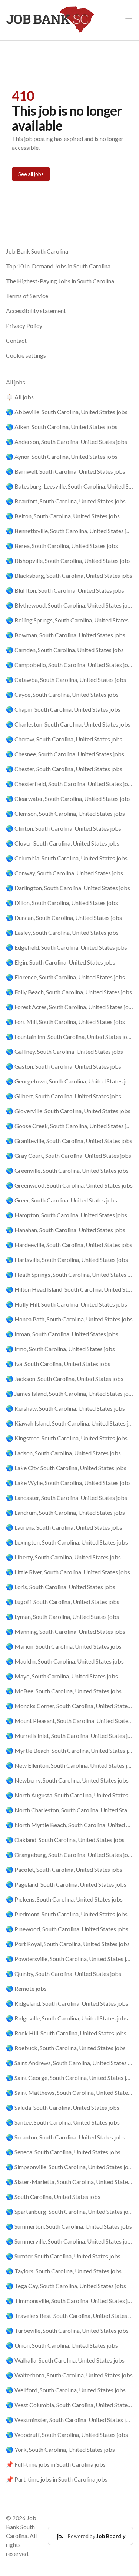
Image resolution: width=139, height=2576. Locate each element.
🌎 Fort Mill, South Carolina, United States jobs (65, 1022)
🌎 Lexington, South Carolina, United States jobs (67, 1542)
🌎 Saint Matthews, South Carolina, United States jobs (69, 2092)
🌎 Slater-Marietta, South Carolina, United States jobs (69, 2182)
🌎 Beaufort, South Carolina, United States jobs (66, 501)
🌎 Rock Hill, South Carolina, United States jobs (66, 2033)
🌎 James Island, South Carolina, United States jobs (69, 1393)
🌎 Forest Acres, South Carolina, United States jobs (69, 1007)
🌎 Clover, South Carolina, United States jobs (63, 843)
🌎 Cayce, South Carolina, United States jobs (62, 694)
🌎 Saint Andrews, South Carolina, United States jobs (69, 2063)
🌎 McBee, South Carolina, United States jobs (64, 1691)
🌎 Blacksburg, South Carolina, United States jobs (69, 575)
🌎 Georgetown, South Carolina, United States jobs (69, 1081)
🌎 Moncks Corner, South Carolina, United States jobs (69, 1706)
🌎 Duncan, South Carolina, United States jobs (64, 917)
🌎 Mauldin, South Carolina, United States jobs (65, 1661)
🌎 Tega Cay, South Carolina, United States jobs (66, 2286)
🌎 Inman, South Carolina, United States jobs (62, 1334)
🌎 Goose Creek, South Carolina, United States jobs (69, 1126)
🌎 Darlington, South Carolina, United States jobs (68, 888)
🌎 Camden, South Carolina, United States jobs (65, 650)
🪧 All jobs (20, 397)
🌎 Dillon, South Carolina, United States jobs (62, 903)
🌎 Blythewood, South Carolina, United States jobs (69, 605)
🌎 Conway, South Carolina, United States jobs (64, 873)
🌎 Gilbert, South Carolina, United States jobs (64, 1096)
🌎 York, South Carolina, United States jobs (60, 2449)
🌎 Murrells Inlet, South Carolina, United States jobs (69, 1735)
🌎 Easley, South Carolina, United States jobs (62, 932)
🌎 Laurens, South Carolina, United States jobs (64, 1527)
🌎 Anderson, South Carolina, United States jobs (67, 442)
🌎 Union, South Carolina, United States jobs (62, 2345)
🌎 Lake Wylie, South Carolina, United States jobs (68, 1483)
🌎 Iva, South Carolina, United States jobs (58, 1364)
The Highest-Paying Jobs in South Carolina (60, 281)
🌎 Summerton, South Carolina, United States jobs (69, 2226)
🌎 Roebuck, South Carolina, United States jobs (66, 2048)
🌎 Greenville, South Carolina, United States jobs (67, 1170)
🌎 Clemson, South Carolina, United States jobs (65, 813)
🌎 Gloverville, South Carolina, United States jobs (68, 1111)
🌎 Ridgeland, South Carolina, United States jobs (67, 2003)
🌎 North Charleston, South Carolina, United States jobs (69, 1810)
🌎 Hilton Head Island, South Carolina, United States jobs (69, 1289)
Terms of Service (27, 296)
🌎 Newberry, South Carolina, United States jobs (67, 1780)
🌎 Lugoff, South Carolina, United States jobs (63, 1602)
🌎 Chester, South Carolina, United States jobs (64, 769)
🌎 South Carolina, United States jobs (53, 2197)
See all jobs (31, 174)
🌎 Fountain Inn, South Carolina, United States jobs (69, 1036)
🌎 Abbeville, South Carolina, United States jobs (67, 412)
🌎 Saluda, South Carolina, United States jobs (63, 2107)
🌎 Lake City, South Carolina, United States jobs (66, 1468)
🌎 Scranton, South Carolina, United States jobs (66, 2137)
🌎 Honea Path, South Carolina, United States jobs (69, 1319)
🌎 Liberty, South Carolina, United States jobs (63, 1557)
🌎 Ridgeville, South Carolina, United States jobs (67, 2018)
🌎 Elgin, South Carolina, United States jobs (61, 962)
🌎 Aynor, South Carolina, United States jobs (62, 456)
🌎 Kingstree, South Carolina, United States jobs (67, 1438)
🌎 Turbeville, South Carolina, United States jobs (67, 2330)
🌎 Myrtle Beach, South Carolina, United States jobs (69, 1750)
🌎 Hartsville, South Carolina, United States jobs (67, 1260)
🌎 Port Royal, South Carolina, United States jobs (68, 1944)
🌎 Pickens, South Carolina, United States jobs (64, 1899)
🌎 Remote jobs (26, 1988)
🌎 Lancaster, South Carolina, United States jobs (67, 1498)
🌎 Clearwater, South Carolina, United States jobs (68, 798)
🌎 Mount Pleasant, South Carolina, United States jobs (69, 1721)
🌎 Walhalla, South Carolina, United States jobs (65, 2360)
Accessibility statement (36, 311)
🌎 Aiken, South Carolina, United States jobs (62, 427)
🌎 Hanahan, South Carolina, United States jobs (66, 1230)
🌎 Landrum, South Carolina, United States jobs (65, 1512)
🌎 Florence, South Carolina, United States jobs (65, 977)
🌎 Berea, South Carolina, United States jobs (62, 546)
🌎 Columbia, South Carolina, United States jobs (67, 858)
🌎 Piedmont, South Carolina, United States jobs (67, 1914)
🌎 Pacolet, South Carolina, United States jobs (64, 1869)
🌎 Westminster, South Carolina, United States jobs (69, 2420)
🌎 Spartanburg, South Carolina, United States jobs (69, 2211)
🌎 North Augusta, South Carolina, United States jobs (69, 1795)
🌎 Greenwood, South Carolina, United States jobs (69, 1185)
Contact (16, 340)
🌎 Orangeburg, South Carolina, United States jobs (69, 1854)
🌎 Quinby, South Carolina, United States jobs (64, 1973)
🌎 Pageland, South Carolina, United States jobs (66, 1884)
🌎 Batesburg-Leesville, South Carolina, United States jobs (69, 486)
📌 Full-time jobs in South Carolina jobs (56, 2464)
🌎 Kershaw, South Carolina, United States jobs (65, 1408)
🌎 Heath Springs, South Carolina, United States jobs (69, 1274)
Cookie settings (26, 355)
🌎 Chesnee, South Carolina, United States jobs (65, 754)
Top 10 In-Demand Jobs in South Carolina (58, 266)
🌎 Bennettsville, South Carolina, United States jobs (69, 531)
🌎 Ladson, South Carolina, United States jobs (63, 1453)
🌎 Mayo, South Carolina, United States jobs (62, 1676)
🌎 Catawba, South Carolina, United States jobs (66, 680)
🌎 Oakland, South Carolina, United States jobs (65, 1840)
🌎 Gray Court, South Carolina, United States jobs (69, 1155)
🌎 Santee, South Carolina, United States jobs (63, 2122)
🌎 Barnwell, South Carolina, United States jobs (66, 471)
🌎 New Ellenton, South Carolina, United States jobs (69, 1765)
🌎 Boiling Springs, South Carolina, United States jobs (69, 620)
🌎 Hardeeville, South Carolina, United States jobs (69, 1245)
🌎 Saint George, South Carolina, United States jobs (69, 2078)
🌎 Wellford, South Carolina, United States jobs (66, 2390)
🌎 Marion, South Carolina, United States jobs (64, 1646)
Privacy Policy (24, 326)
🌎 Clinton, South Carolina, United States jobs (64, 828)
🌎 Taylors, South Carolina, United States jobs (64, 2271)
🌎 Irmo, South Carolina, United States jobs (60, 1349)
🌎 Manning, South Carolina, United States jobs (66, 1631)
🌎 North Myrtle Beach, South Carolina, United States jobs (69, 1825)
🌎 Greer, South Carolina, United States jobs (62, 1200)
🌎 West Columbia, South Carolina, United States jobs (69, 2405)
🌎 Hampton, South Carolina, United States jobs (67, 1215)
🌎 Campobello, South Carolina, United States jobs (69, 665)
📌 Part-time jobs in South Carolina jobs (57, 2479)
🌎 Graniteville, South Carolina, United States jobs (69, 1141)
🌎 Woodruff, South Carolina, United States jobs (67, 2435)
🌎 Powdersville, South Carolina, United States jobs (69, 1959)
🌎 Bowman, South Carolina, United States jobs (66, 635)
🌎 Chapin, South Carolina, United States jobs (63, 709)
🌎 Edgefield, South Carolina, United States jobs (67, 947)
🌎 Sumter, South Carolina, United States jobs (63, 2256)
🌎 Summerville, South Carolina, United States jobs (69, 2241)
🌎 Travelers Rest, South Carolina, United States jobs (69, 2316)
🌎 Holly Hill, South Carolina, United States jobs (67, 1304)
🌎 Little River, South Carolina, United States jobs (68, 1572)
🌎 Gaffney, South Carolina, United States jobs (64, 1051)
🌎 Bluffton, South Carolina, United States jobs (65, 590)
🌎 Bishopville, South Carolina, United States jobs (68, 561)
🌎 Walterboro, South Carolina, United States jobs (69, 2375)
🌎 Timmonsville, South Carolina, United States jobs (69, 2301)
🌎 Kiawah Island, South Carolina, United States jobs (69, 1423)
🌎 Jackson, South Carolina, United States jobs (65, 1379)
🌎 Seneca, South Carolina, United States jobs (63, 2152)
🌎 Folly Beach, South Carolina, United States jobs (69, 992)
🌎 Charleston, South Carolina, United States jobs (68, 724)
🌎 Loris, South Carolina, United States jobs (61, 1587)
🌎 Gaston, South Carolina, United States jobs (64, 1066)
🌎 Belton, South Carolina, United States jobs (63, 516)
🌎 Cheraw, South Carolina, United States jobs (64, 739)
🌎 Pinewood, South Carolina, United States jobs (67, 1929)
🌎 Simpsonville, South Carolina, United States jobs (69, 2167)
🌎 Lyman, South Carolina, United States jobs (62, 1617)
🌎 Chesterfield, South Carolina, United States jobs (69, 784)
